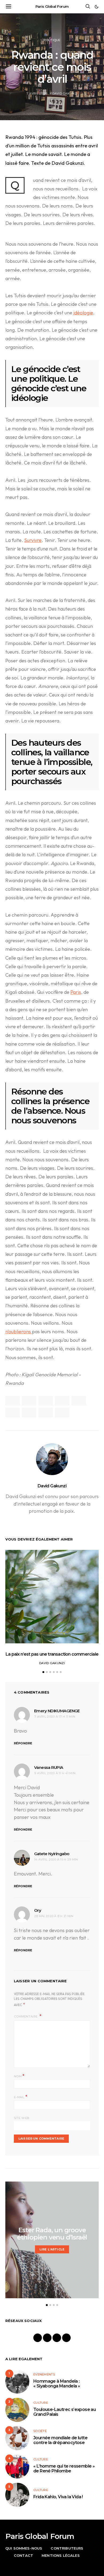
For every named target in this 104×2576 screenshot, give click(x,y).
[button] (97, 7)
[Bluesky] (66, 2338)
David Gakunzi (65, 93)
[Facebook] (38, 2338)
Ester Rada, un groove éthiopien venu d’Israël (52, 2234)
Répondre (23, 1743)
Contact (23, 2555)
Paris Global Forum (52, 6)
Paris (76, 992)
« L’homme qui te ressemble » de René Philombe (64, 2468)
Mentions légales (61, 2555)
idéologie (83, 313)
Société (40, 2431)
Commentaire (26, 2016)
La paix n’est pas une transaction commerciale (52, 1654)
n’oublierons (19, 1332)
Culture (41, 2403)
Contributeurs (67, 2548)
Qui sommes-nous (24, 2548)
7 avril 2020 (37, 93)
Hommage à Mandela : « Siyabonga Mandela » (57, 2384)
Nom (19, 2076)
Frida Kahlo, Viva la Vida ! (58, 2497)
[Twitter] (57, 2338)
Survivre (33, 540)
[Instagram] (47, 2338)
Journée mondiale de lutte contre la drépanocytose (60, 2440)
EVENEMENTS (44, 2374)
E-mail (21, 2097)
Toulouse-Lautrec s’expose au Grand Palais (65, 2412)
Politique (52, 40)
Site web (22, 2118)
